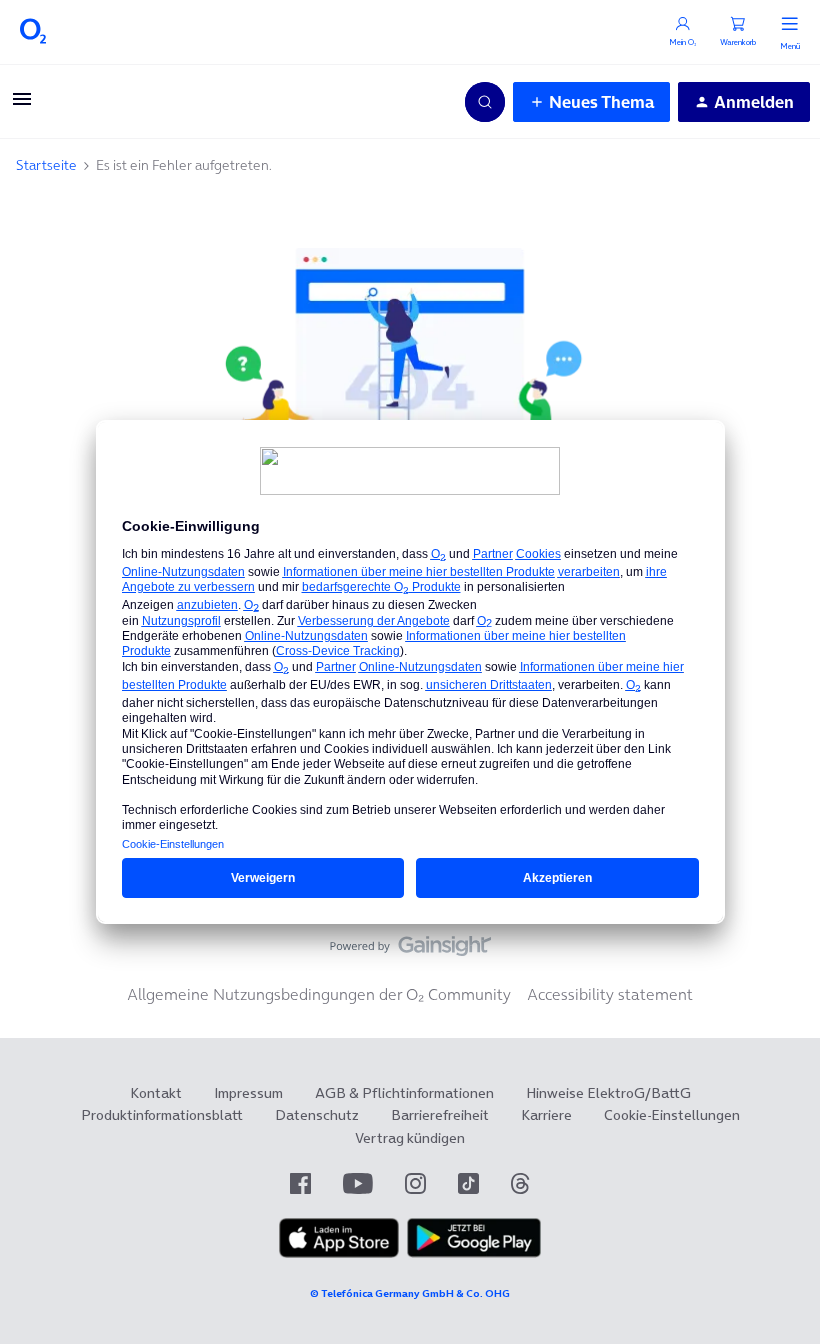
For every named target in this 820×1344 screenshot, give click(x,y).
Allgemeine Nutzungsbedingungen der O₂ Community (319, 994)
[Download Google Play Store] (474, 1253)
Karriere (546, 1115)
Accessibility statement (610, 994)
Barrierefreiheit (440, 1115)
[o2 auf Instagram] (415, 1183)
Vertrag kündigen (410, 1138)
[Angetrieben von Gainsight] (410, 951)
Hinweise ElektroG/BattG (608, 1093)
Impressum (248, 1093)
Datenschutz (317, 1115)
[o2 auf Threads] (520, 1183)
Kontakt (156, 1093)
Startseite (46, 165)
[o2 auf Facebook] (300, 1183)
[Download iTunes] (339, 1253)
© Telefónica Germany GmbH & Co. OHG (410, 1293)
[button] (22, 105)
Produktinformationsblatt (162, 1115)
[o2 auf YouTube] (358, 1183)
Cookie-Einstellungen (672, 1115)
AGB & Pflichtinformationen (404, 1093)
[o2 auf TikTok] (468, 1183)
